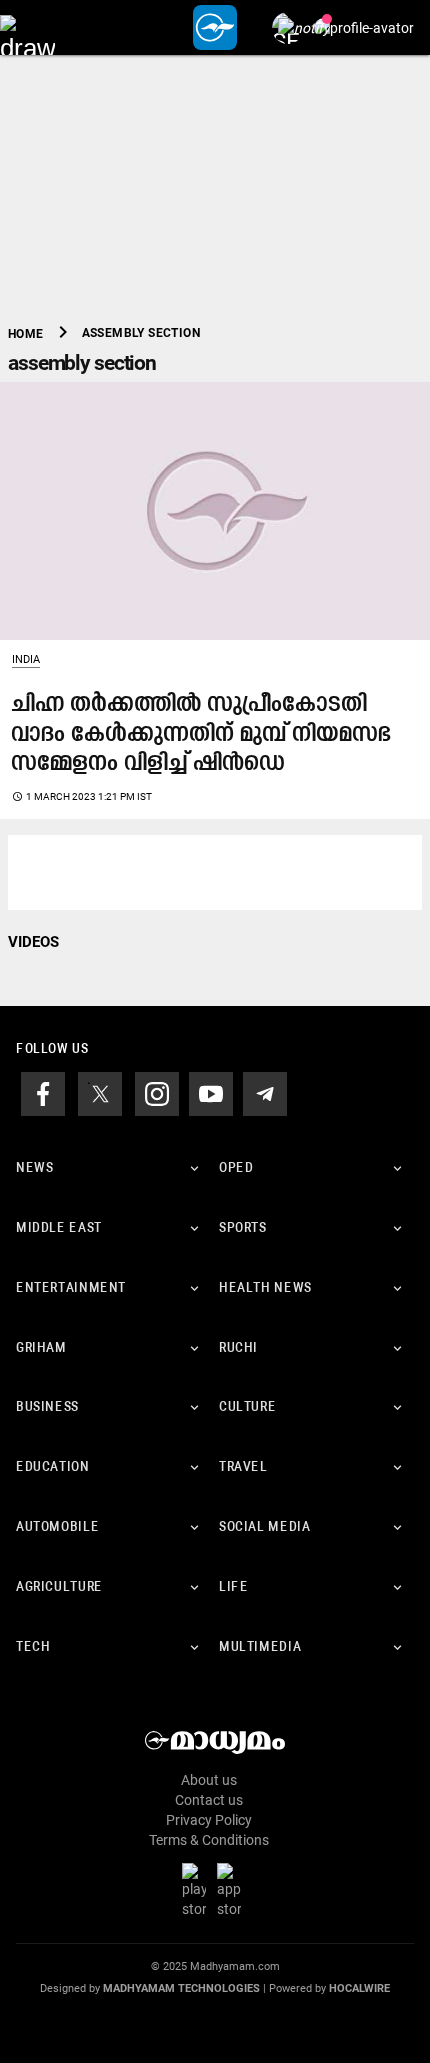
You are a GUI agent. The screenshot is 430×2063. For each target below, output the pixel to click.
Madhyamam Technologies (181, 1988)
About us (209, 1780)
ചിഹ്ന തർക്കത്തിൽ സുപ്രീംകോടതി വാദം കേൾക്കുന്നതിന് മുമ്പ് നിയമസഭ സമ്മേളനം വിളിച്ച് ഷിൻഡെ (202, 734)
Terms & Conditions (209, 1840)
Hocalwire (359, 1988)
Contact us (209, 1800)
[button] (27, 27)
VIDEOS (33, 942)
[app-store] (233, 1889)
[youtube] (211, 1093)
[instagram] (157, 1093)
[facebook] (43, 1093)
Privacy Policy (209, 1820)
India (26, 659)
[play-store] (198, 1889)
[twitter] (100, 1093)
